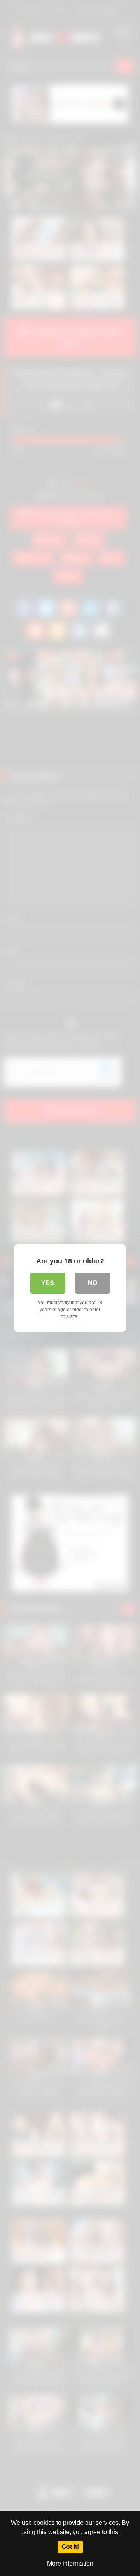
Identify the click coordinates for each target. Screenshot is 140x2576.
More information (70, 2563)
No (93, 1283)
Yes (48, 1283)
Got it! (70, 2547)
